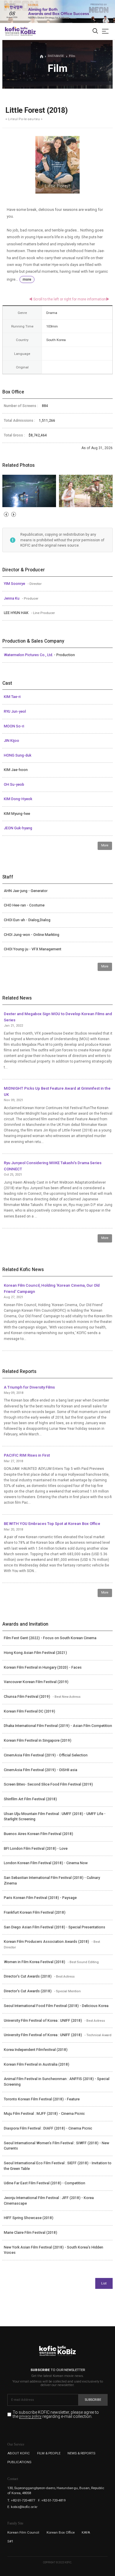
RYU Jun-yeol (15, 712)
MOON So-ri (14, 726)
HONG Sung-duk (18, 755)
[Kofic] (12, 31)
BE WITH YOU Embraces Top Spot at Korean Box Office (52, 1524)
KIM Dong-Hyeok (18, 799)
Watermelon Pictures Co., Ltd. (29, 655)
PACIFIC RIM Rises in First (27, 1455)
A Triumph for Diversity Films (29, 1387)
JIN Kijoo (11, 741)
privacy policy (30, 2417)
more (27, 279)
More (105, 845)
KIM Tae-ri (12, 697)
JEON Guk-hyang (18, 828)
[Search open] (95, 31)
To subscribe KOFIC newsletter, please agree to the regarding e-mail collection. (56, 2414)
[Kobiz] (28, 31)
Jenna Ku (12, 598)
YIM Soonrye (15, 584)
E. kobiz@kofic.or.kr (22, 2507)
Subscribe (93, 2400)
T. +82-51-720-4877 (21, 2500)
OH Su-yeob (14, 785)
